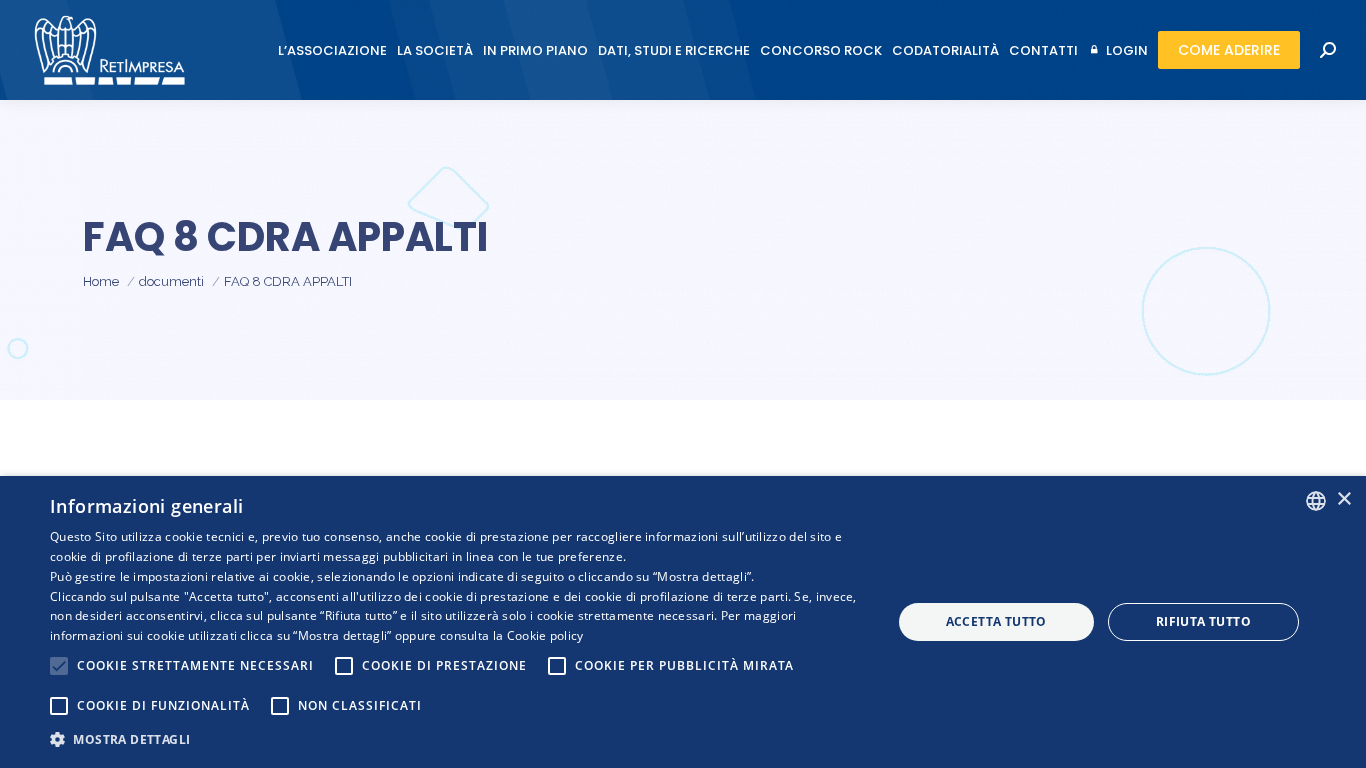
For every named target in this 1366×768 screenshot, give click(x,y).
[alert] (683, 622)
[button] (458, 739)
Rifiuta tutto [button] (1203, 621)
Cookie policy (545, 635)
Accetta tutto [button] (996, 621)
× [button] (1343, 499)
